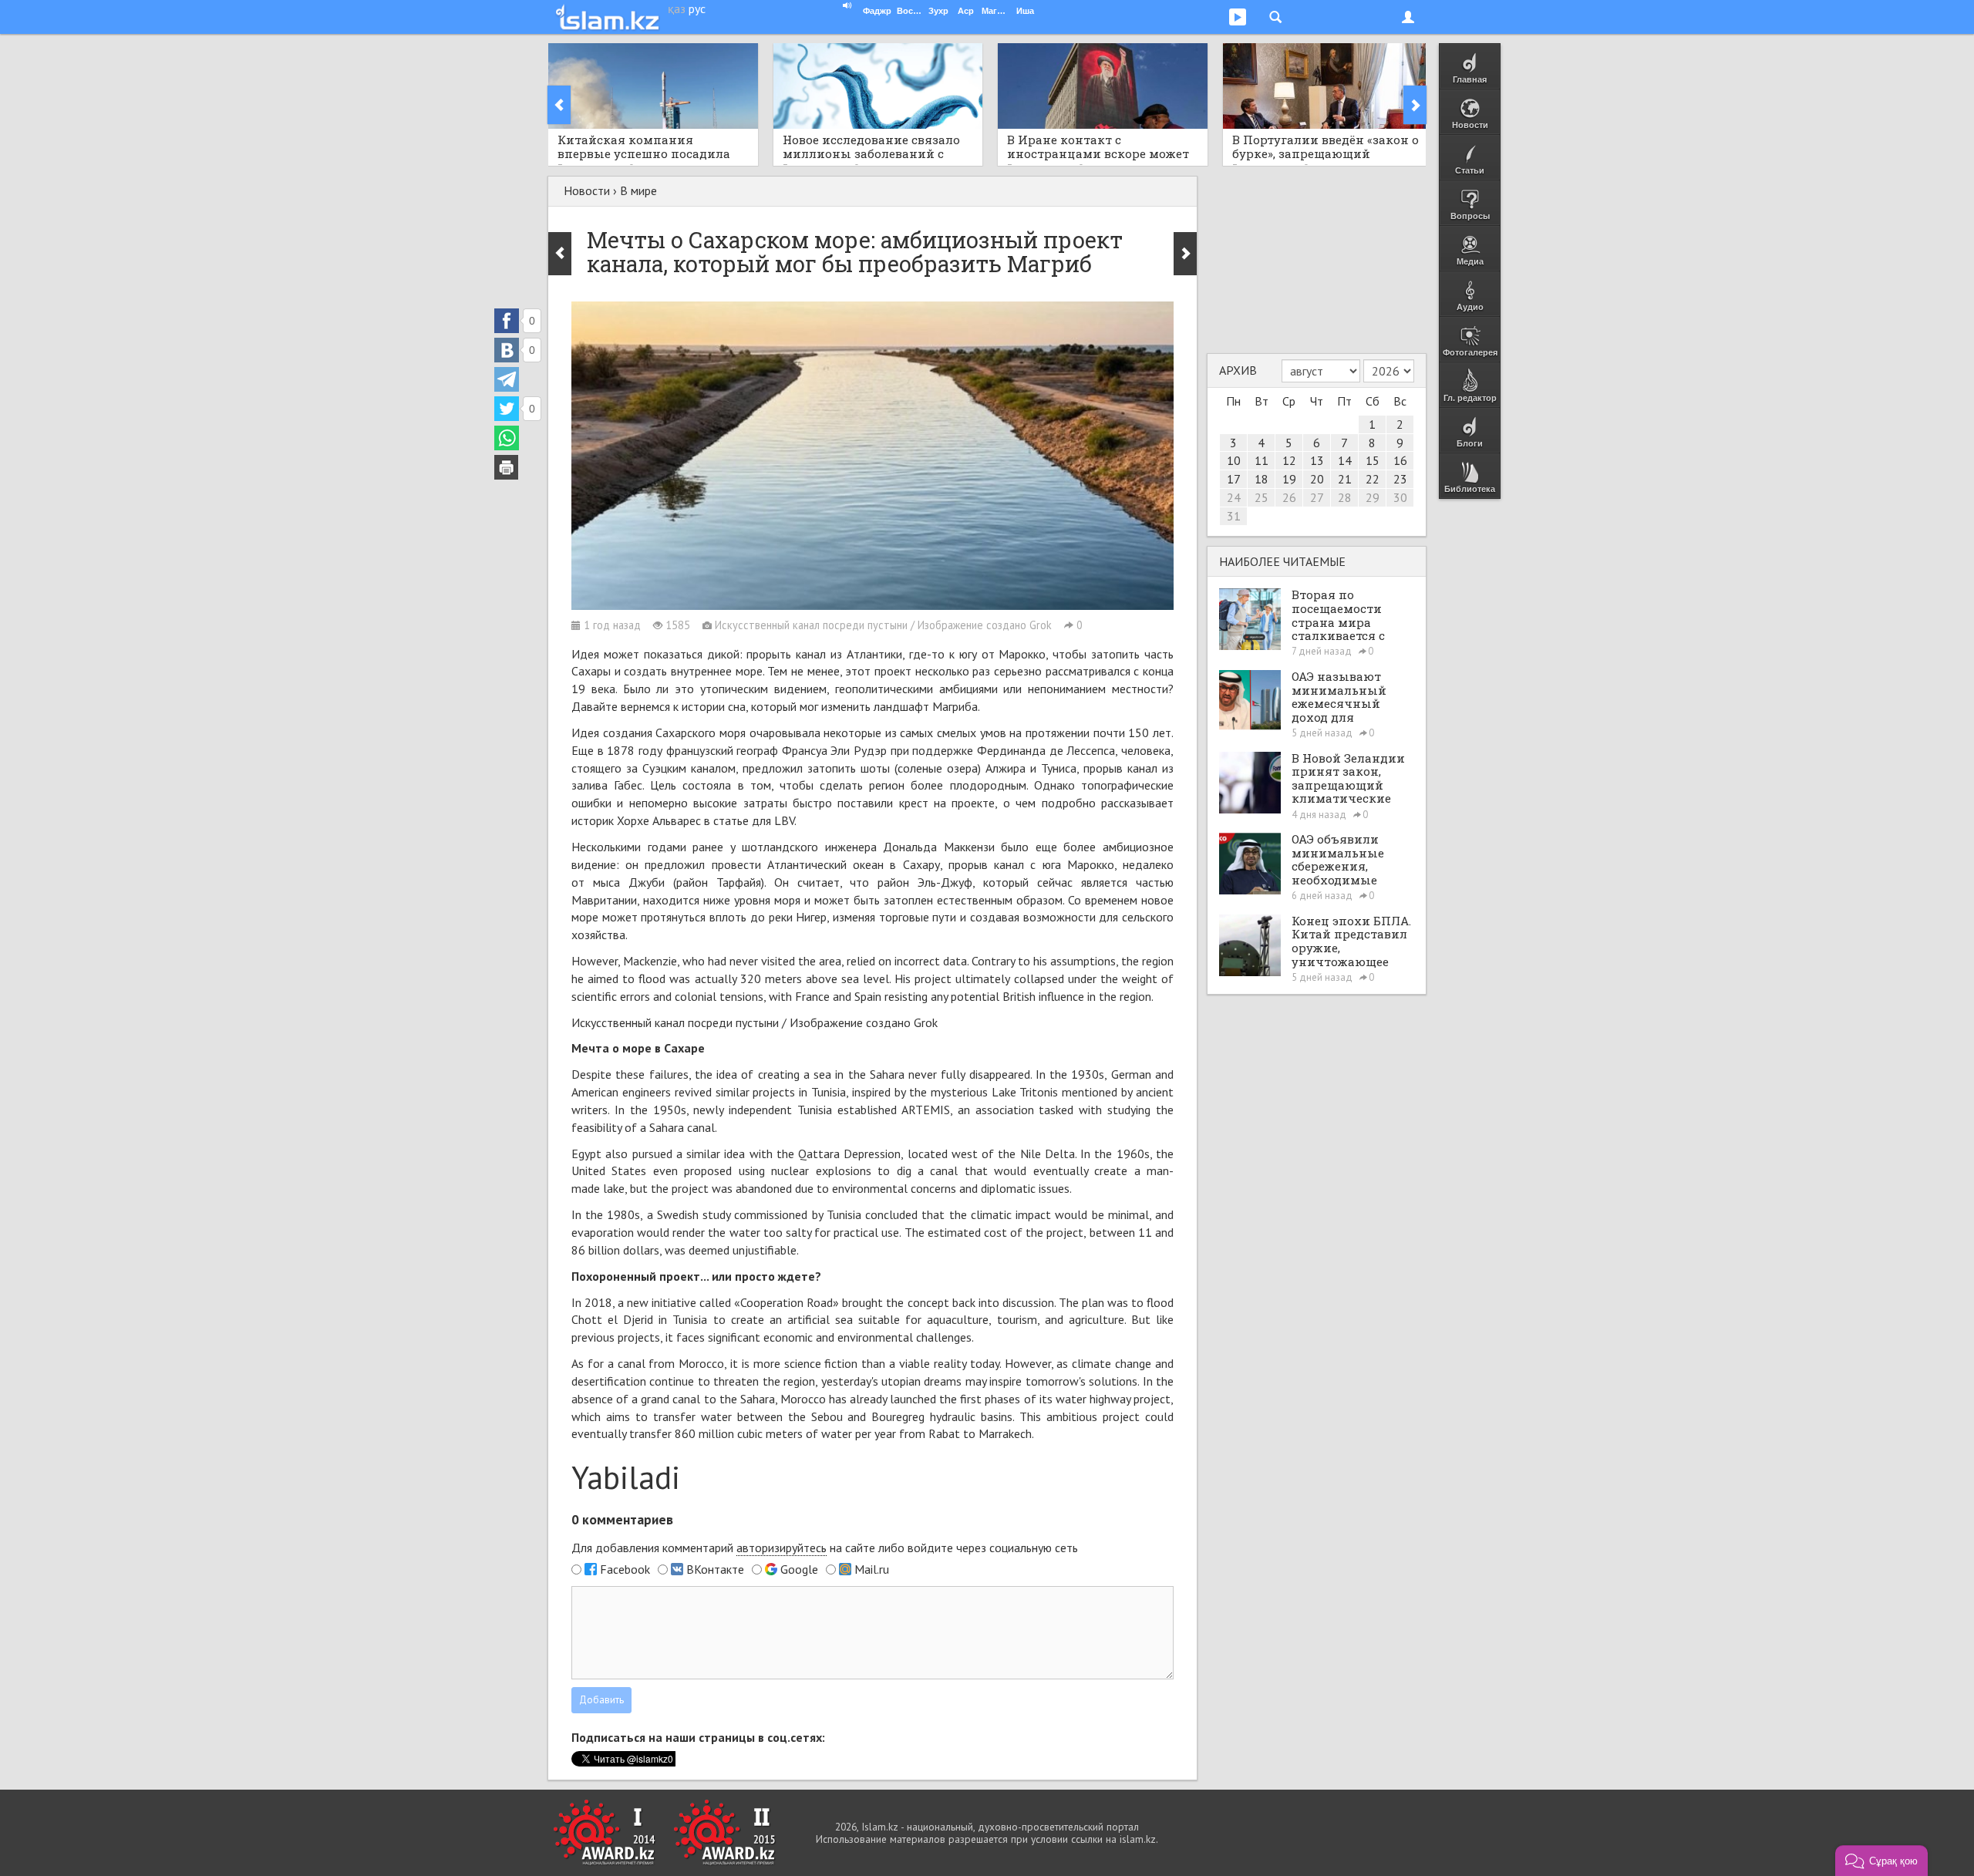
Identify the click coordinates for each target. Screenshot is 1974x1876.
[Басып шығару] (507, 467)
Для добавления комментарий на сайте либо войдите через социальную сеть (825, 1548)
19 (1289, 479)
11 (1262, 460)
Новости (587, 190)
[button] (1881, 1861)
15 (1373, 460)
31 (1234, 516)
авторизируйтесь (782, 1548)
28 (1345, 497)
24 (1234, 497)
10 (1234, 460)
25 (1262, 497)
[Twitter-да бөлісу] (507, 409)
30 (1400, 497)
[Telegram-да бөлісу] (507, 379)
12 (1289, 460)
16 (1400, 460)
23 (1400, 479)
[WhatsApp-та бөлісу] (507, 438)
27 (1317, 497)
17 (1234, 479)
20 (1317, 479)
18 (1262, 479)
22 (1373, 479)
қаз (677, 8)
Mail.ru (872, 1569)
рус (697, 8)
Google (799, 1569)
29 (1373, 497)
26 (1289, 497)
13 (1317, 460)
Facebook (625, 1569)
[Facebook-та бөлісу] (507, 321)
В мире (638, 190)
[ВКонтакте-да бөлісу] (507, 350)
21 (1345, 479)
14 (1345, 460)
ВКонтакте (715, 1569)
